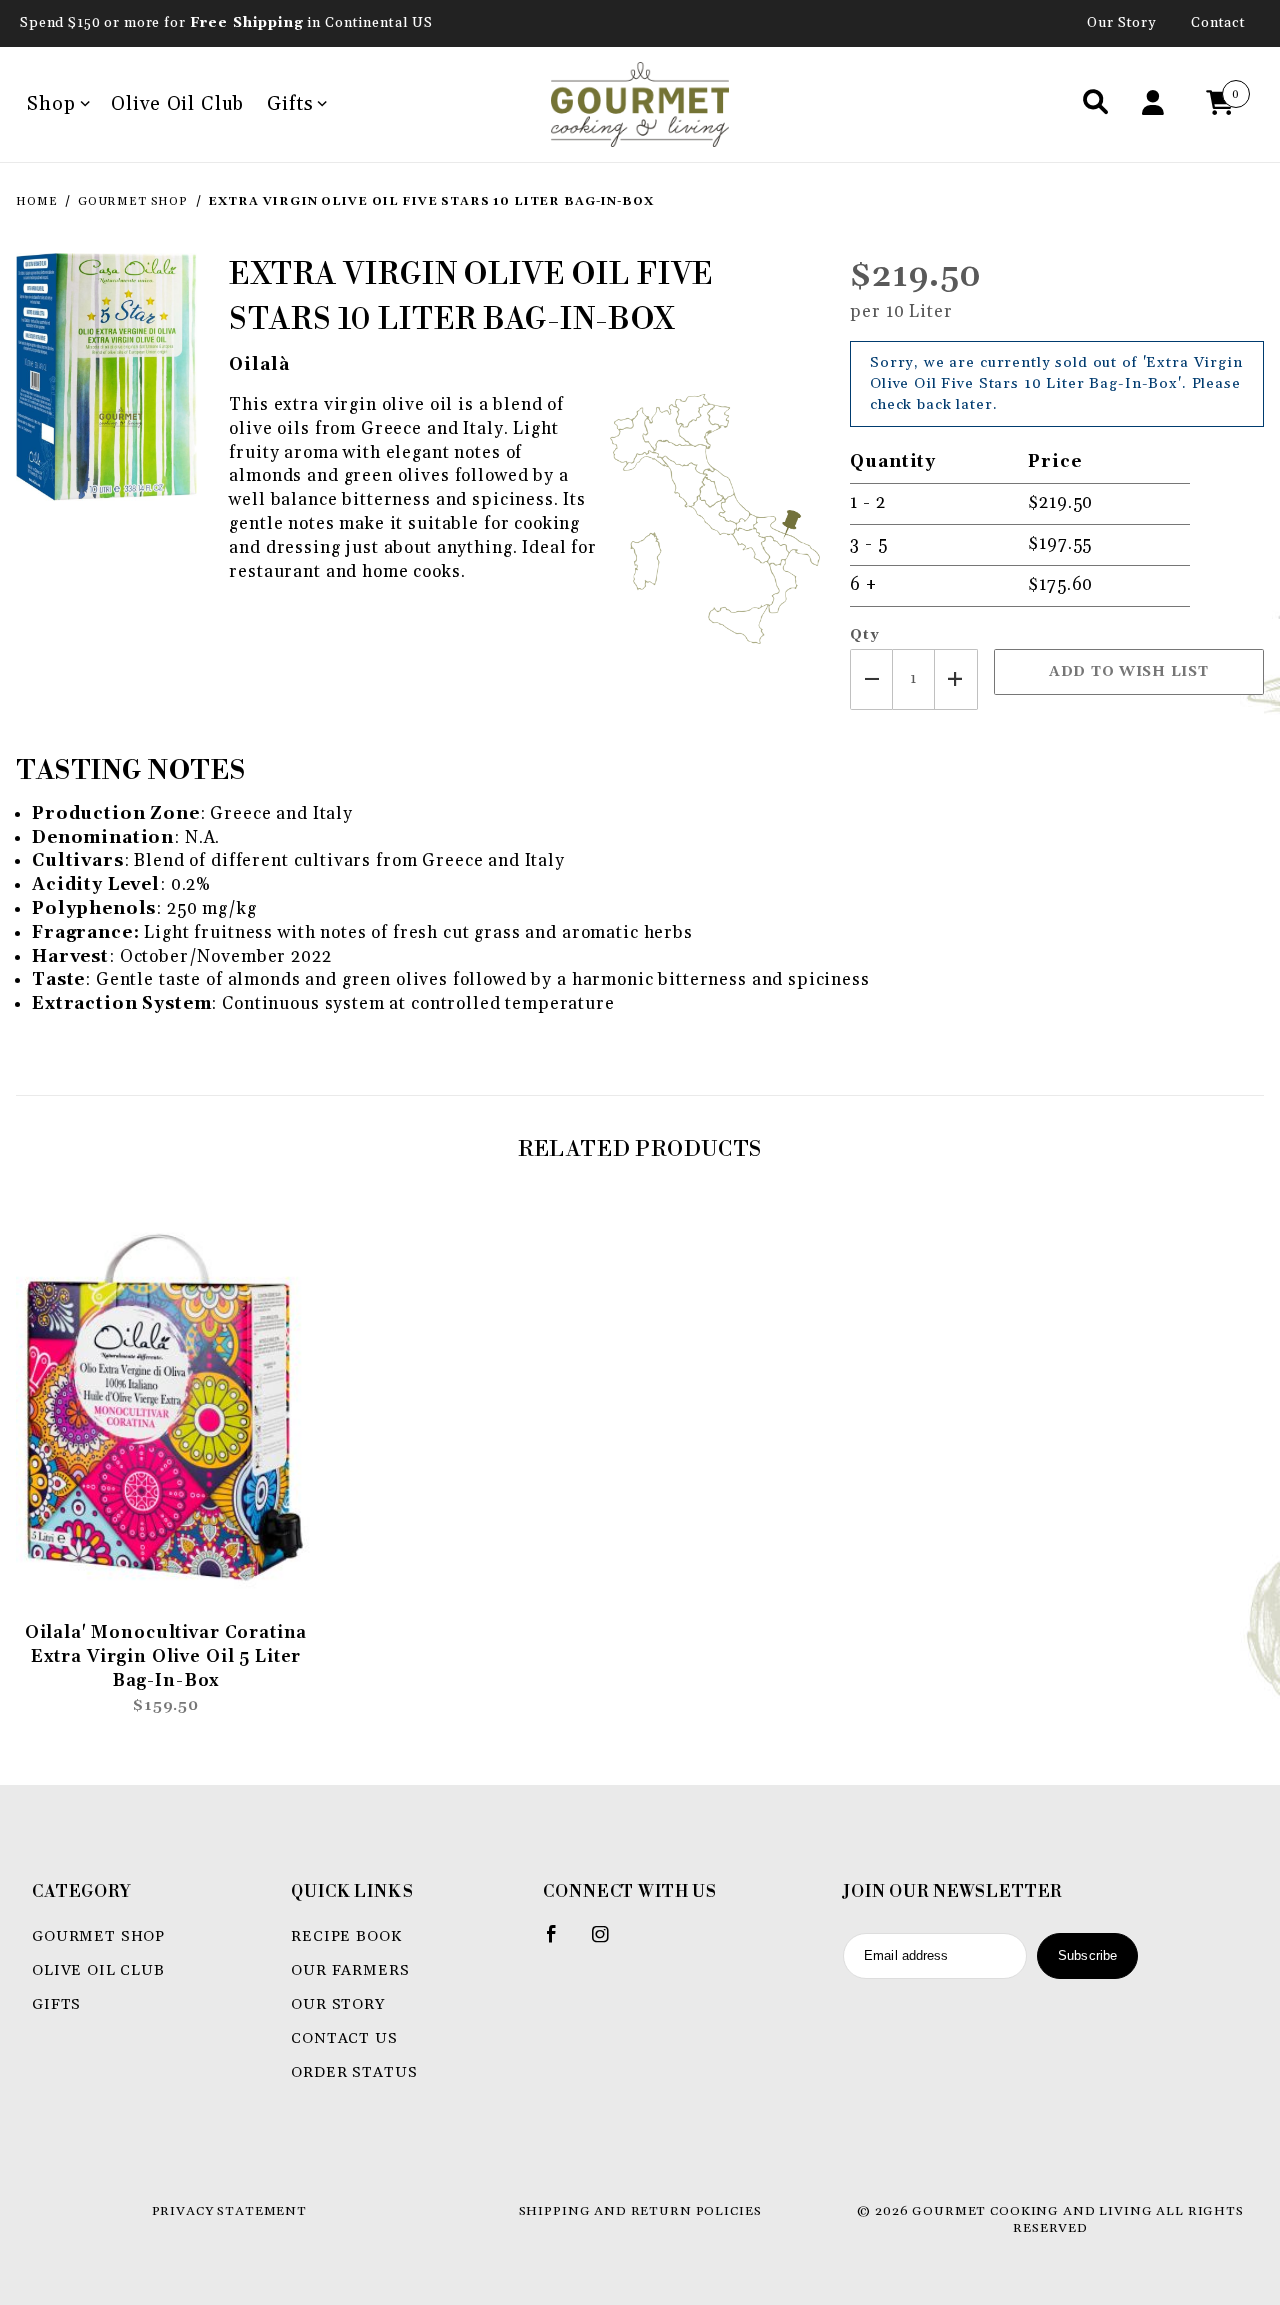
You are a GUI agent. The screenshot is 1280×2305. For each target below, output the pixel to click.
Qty (865, 635)
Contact (1218, 23)
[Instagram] (609, 1942)
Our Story (1122, 23)
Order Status (354, 2072)
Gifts (290, 104)
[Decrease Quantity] (871, 679)
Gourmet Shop (98, 1936)
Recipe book (346, 1936)
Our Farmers (350, 1970)
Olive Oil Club (177, 104)
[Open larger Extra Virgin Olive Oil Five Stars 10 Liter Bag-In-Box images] (106, 376)
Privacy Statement (229, 2211)
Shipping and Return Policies (640, 2211)
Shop (51, 104)
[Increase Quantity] (956, 679)
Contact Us (344, 2038)
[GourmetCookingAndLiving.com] (640, 103)
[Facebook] (560, 1942)
